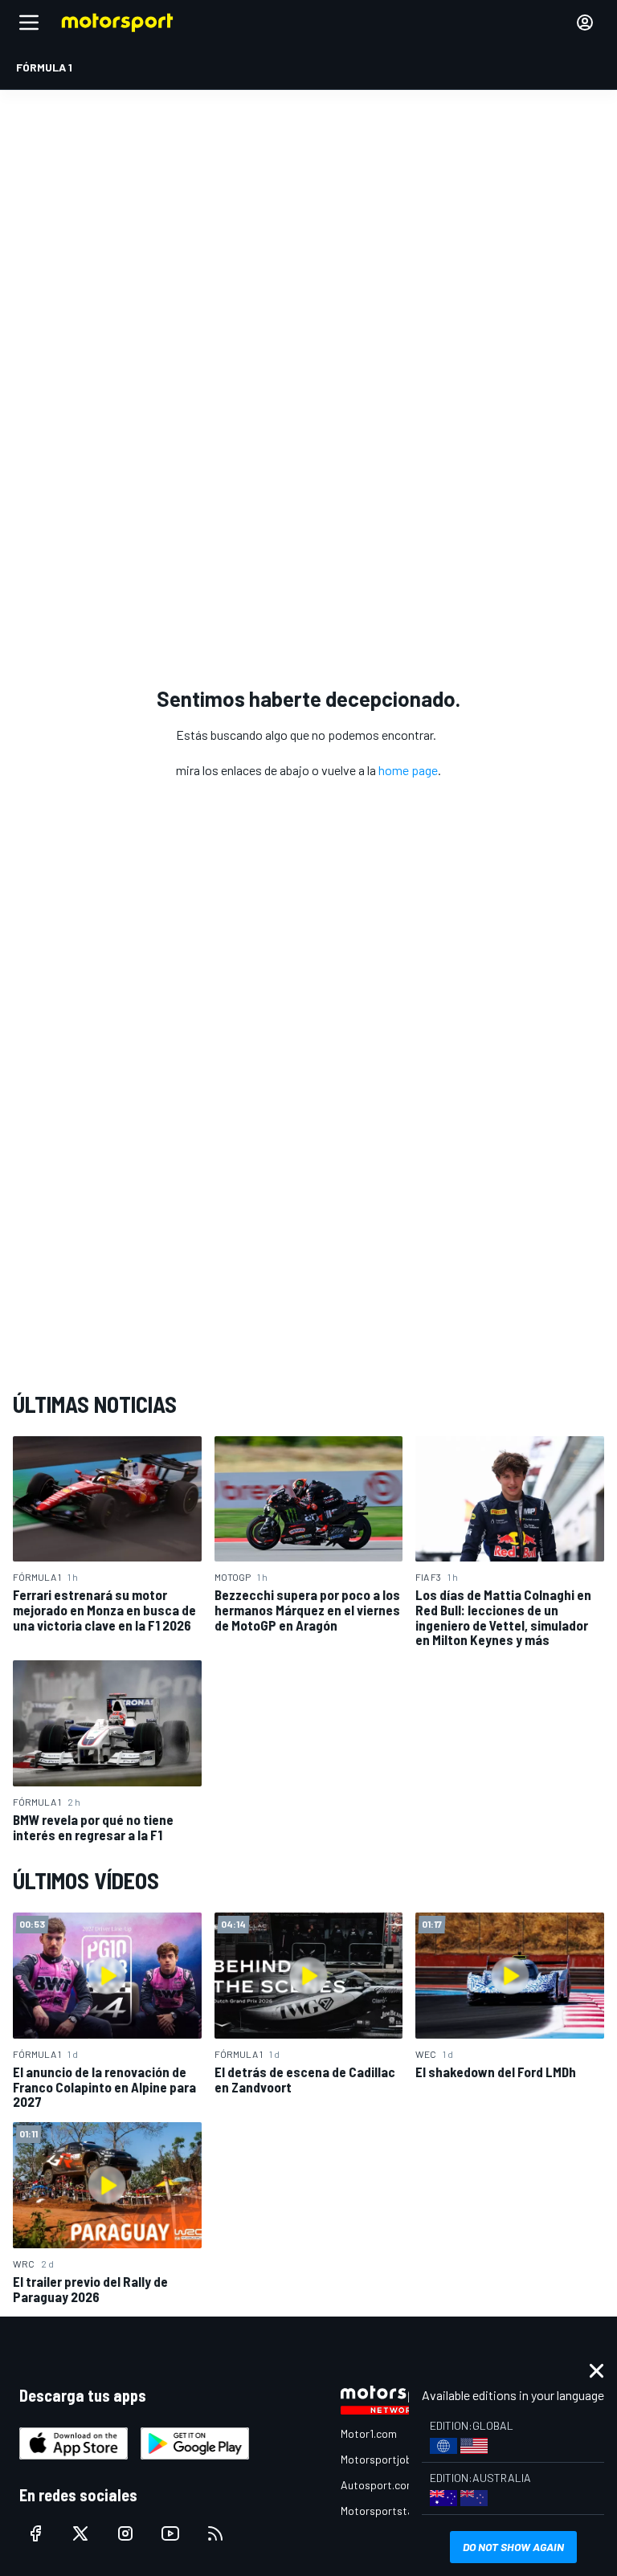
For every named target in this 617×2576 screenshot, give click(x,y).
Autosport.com (378, 2485)
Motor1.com (369, 2433)
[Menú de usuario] (585, 22)
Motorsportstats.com (394, 2511)
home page (408, 770)
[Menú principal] (29, 22)
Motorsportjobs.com (391, 2459)
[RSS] (215, 2533)
